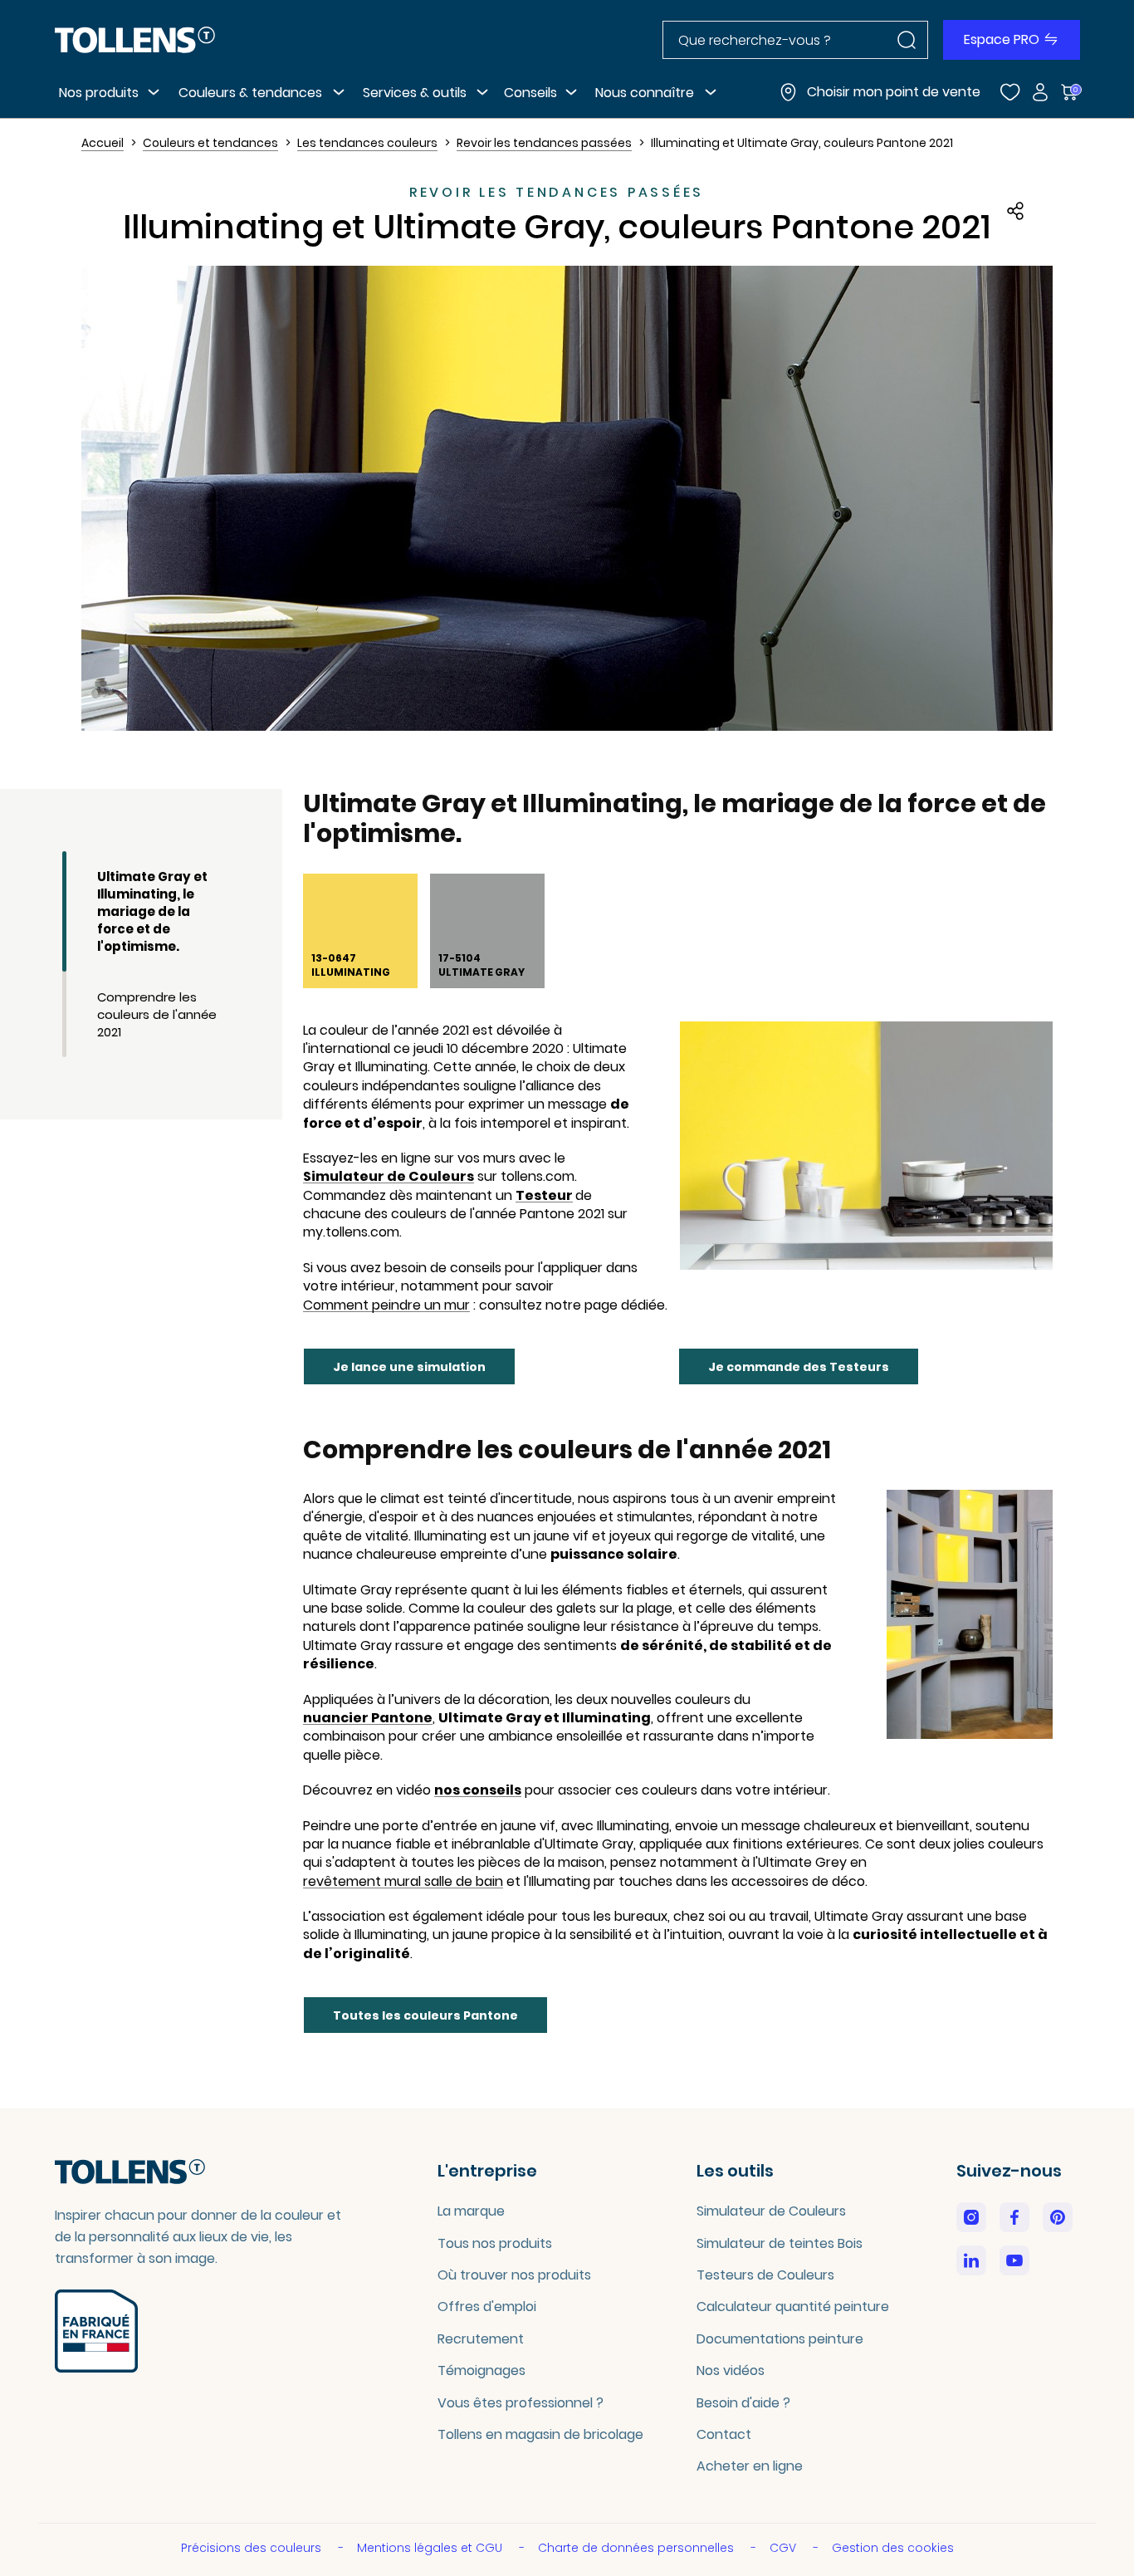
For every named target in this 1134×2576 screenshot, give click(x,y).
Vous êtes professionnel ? (521, 2403)
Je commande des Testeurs (799, 1367)
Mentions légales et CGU (431, 2548)
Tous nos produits (495, 2243)
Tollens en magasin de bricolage (540, 2434)
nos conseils (478, 1790)
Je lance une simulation (409, 1367)
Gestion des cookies (893, 2548)
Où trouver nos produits (514, 2275)
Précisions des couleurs (253, 2548)
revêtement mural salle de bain (403, 1882)
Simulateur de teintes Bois (780, 2243)
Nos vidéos (731, 2370)
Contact (724, 2434)
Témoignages (481, 2370)
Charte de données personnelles (638, 2548)
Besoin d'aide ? (743, 2403)
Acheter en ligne (750, 2466)
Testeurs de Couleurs (765, 2275)
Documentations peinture (780, 2339)
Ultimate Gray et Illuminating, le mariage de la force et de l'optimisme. (152, 911)
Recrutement (481, 2339)
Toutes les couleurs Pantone (425, 2015)
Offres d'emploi (487, 2307)
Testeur (544, 1196)
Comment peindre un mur (386, 1305)
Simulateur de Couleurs (389, 1177)
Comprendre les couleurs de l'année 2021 (157, 1014)
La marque (471, 2211)
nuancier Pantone (368, 1718)
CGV (785, 2548)
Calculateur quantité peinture (793, 2307)
